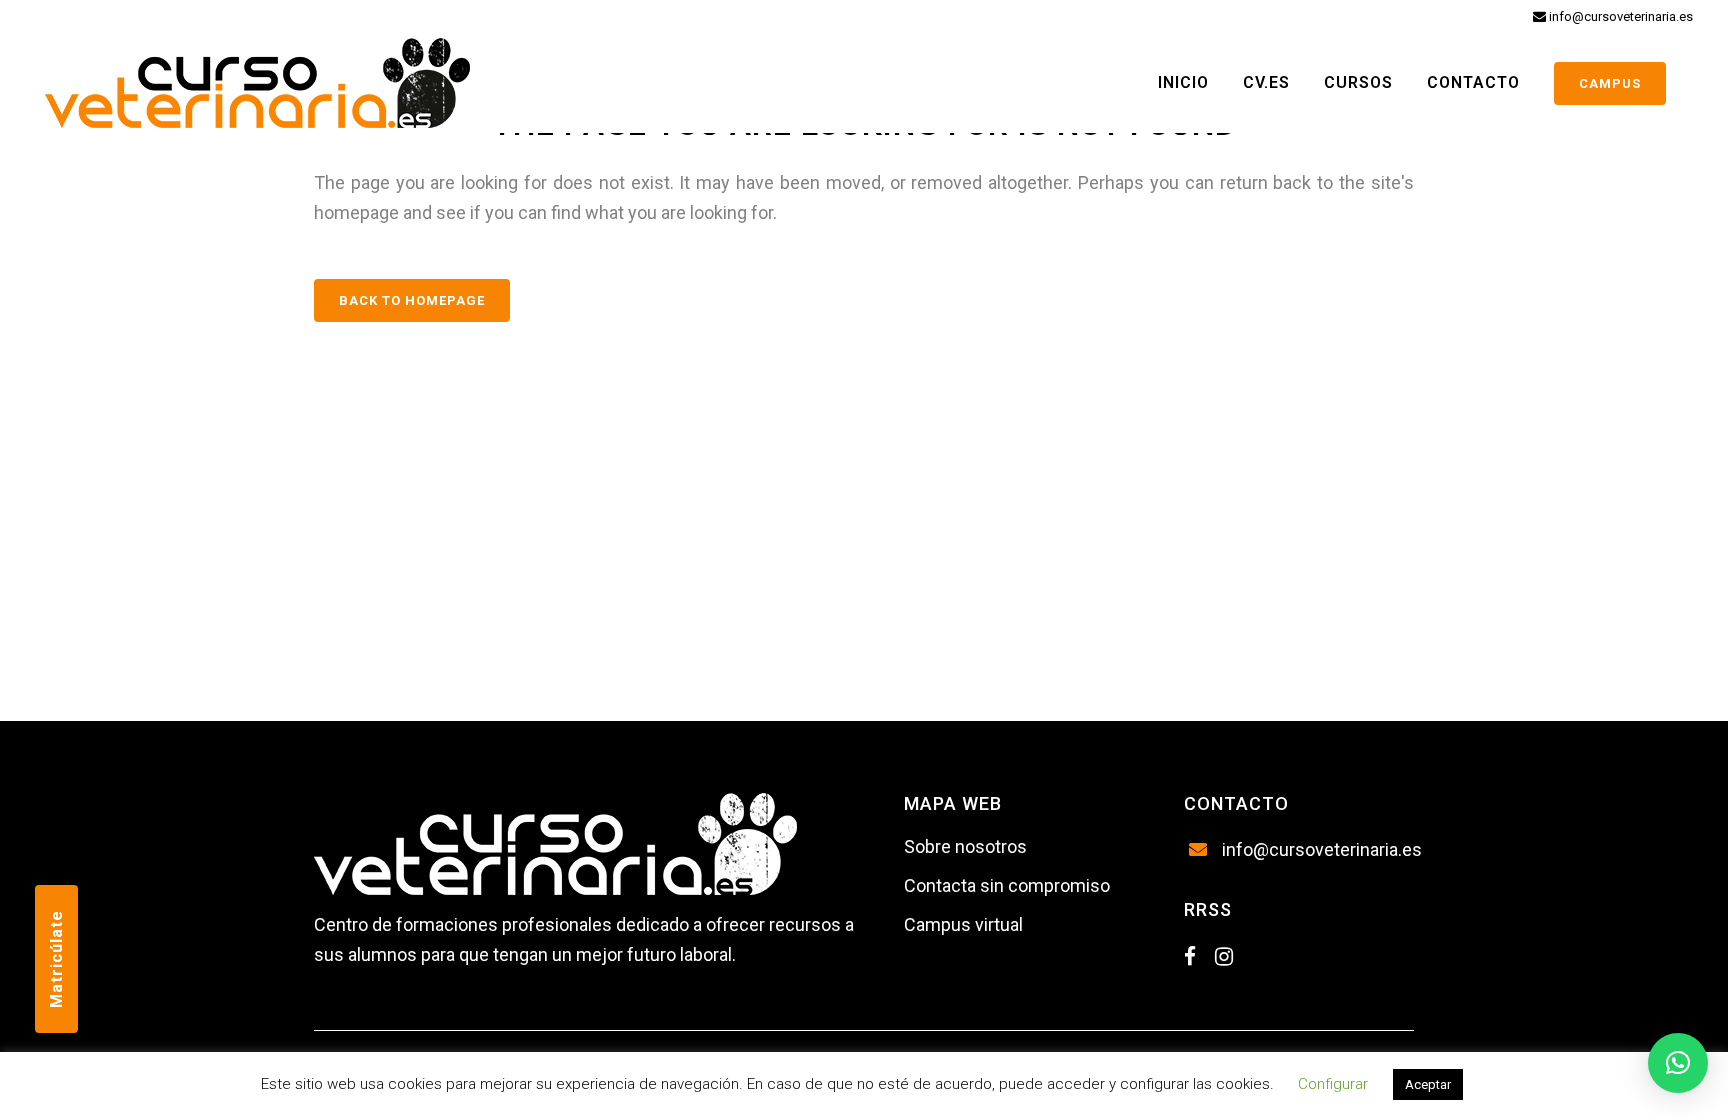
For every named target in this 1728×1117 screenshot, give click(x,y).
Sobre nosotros (965, 846)
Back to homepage (412, 300)
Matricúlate (56, 959)
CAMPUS (1610, 83)
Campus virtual (963, 924)
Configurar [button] (1333, 1084)
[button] (1678, 1063)
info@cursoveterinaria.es (1619, 16)
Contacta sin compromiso (1007, 885)
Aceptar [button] (1428, 1084)
